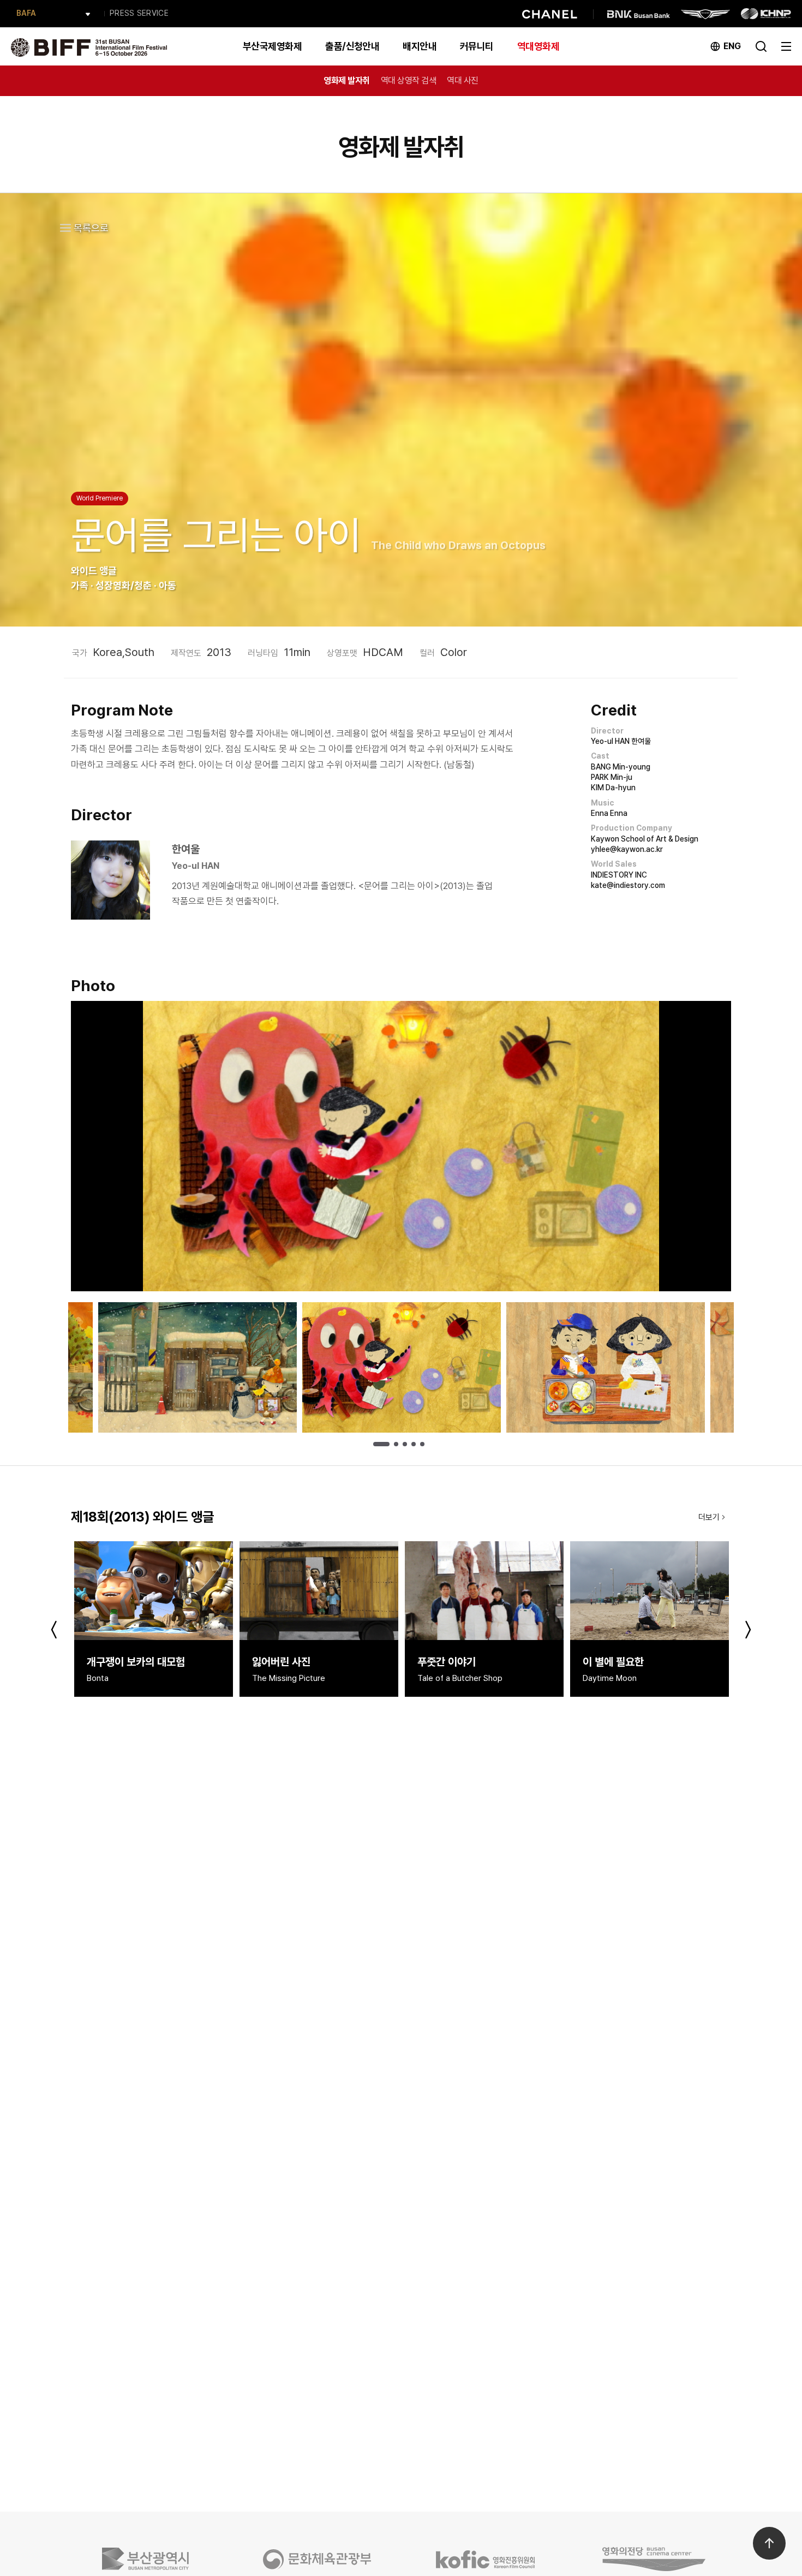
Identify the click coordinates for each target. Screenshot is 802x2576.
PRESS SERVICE (139, 13)
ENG (732, 46)
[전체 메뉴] (786, 45)
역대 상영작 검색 (409, 80)
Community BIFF (47, 13)
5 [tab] (422, 1444)
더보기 (709, 1517)
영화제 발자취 (347, 80)
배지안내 (420, 46)
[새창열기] (149, 2559)
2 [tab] (396, 1444)
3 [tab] (405, 1444)
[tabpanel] (402, 1367)
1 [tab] (381, 1444)
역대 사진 (463, 80)
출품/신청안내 (352, 46)
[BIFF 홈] (89, 46)
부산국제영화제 (272, 46)
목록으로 (91, 228)
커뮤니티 (477, 46)
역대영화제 (538, 46)
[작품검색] (761, 45)
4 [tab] (414, 1444)
